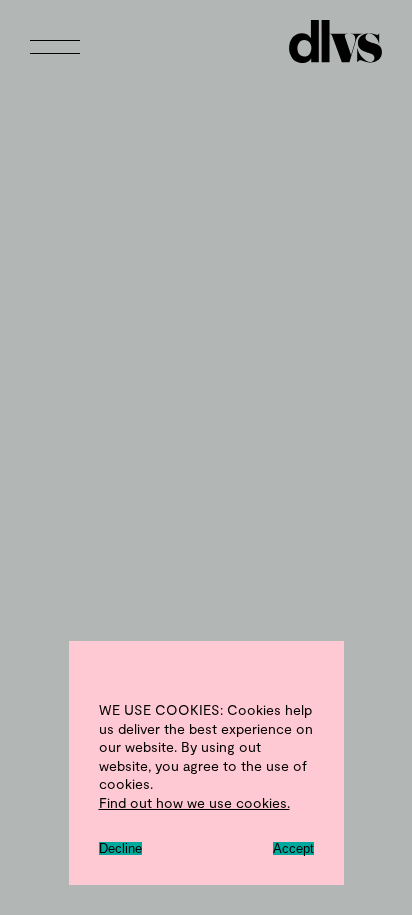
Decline (120, 848)
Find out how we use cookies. (194, 802)
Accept (293, 848)
